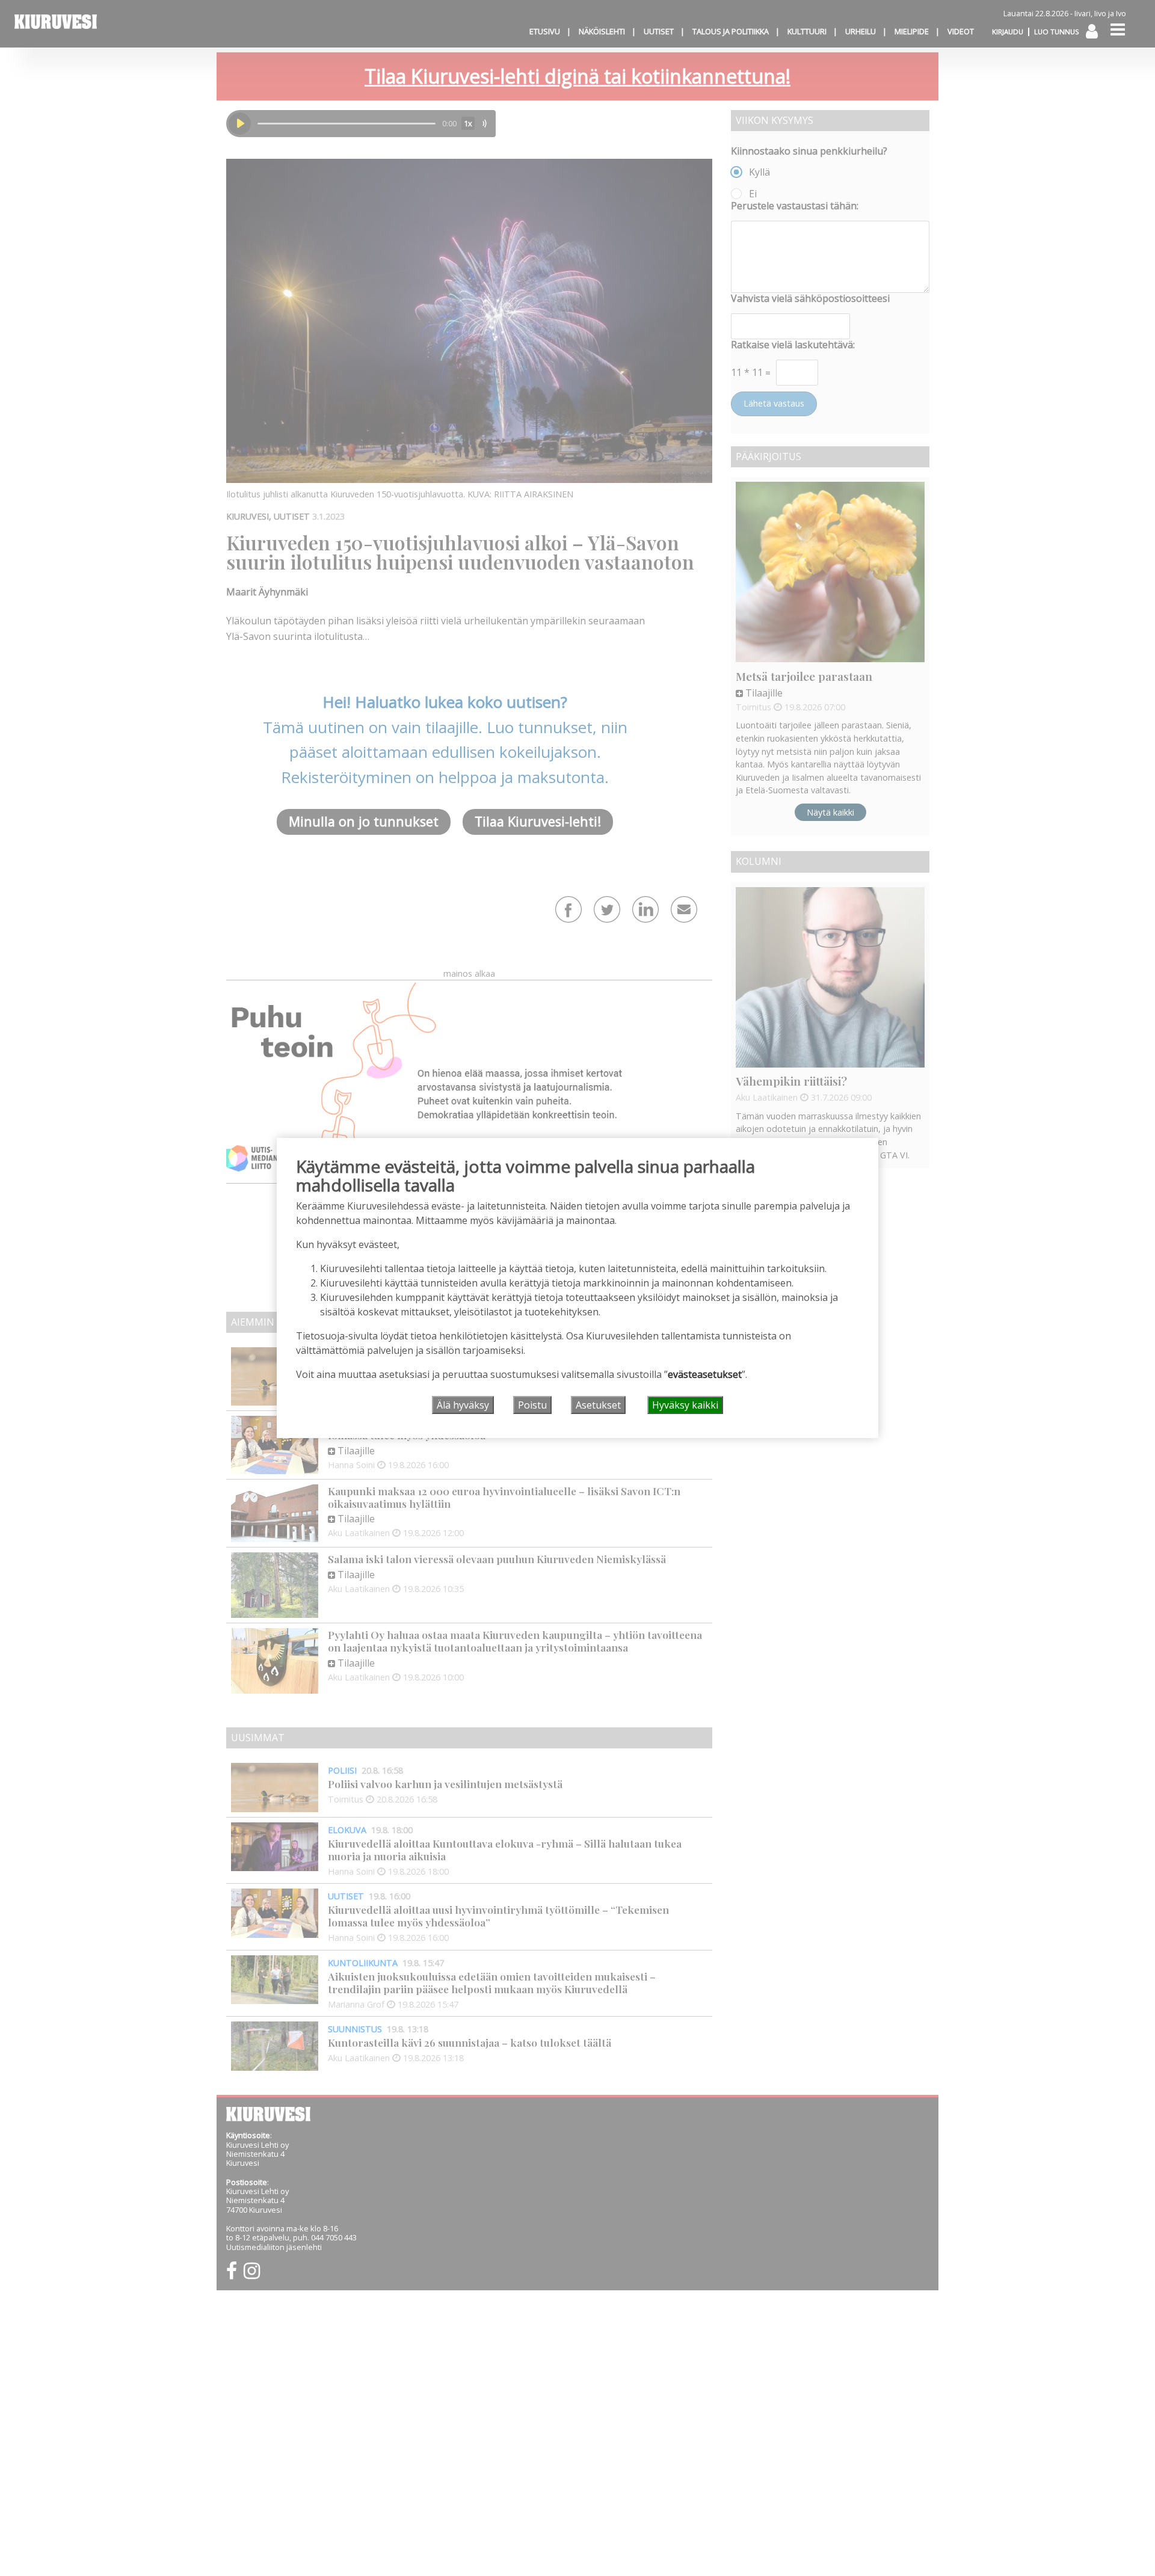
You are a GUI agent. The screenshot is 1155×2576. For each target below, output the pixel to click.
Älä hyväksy (463, 1405)
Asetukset (598, 1405)
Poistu (532, 1405)
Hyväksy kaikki (685, 1405)
